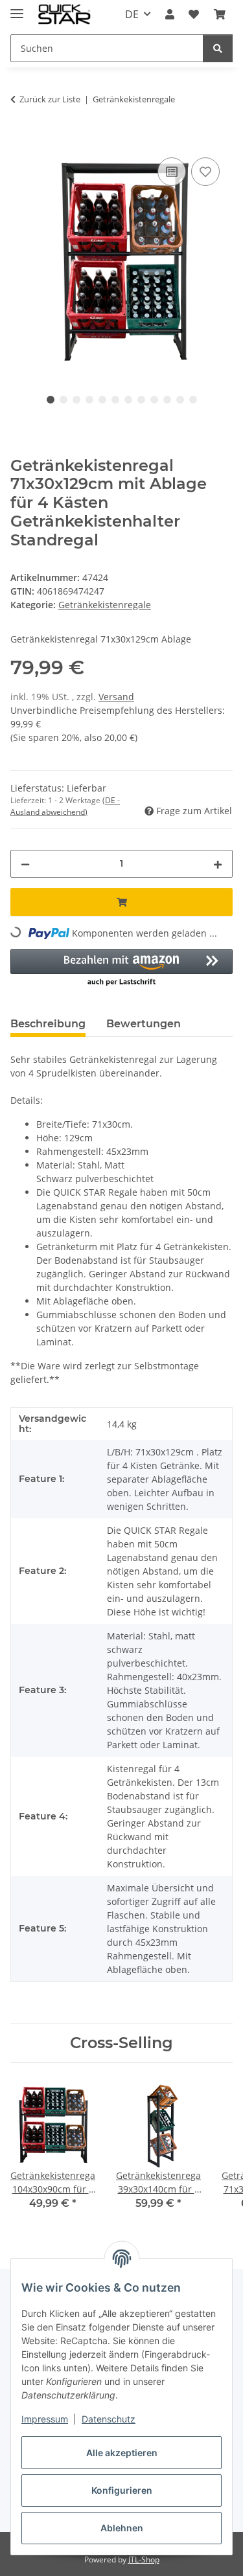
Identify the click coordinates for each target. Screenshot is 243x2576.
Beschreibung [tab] (48, 1024)
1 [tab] (51, 400)
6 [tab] (115, 400)
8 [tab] (141, 400)
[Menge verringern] (25, 864)
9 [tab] (154, 400)
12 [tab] (193, 400)
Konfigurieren (122, 2490)
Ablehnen (122, 2528)
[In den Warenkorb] (21, 140)
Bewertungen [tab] (144, 1024)
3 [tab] (76, 400)
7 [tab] (128, 400)
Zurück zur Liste (50, 99)
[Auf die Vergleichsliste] (172, 172)
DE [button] (132, 14)
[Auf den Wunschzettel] (205, 172)
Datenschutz (109, 2419)
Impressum (45, 2419)
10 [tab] (167, 400)
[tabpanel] (121, 260)
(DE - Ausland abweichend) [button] (65, 806)
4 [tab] (89, 400)
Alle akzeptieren (122, 2453)
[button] (170, 14)
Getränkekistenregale (105, 605)
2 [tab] (64, 400)
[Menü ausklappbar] (17, 8)
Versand (116, 697)
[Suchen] (218, 48)
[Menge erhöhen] (218, 864)
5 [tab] (102, 400)
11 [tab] (180, 400)
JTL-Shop (144, 2559)
